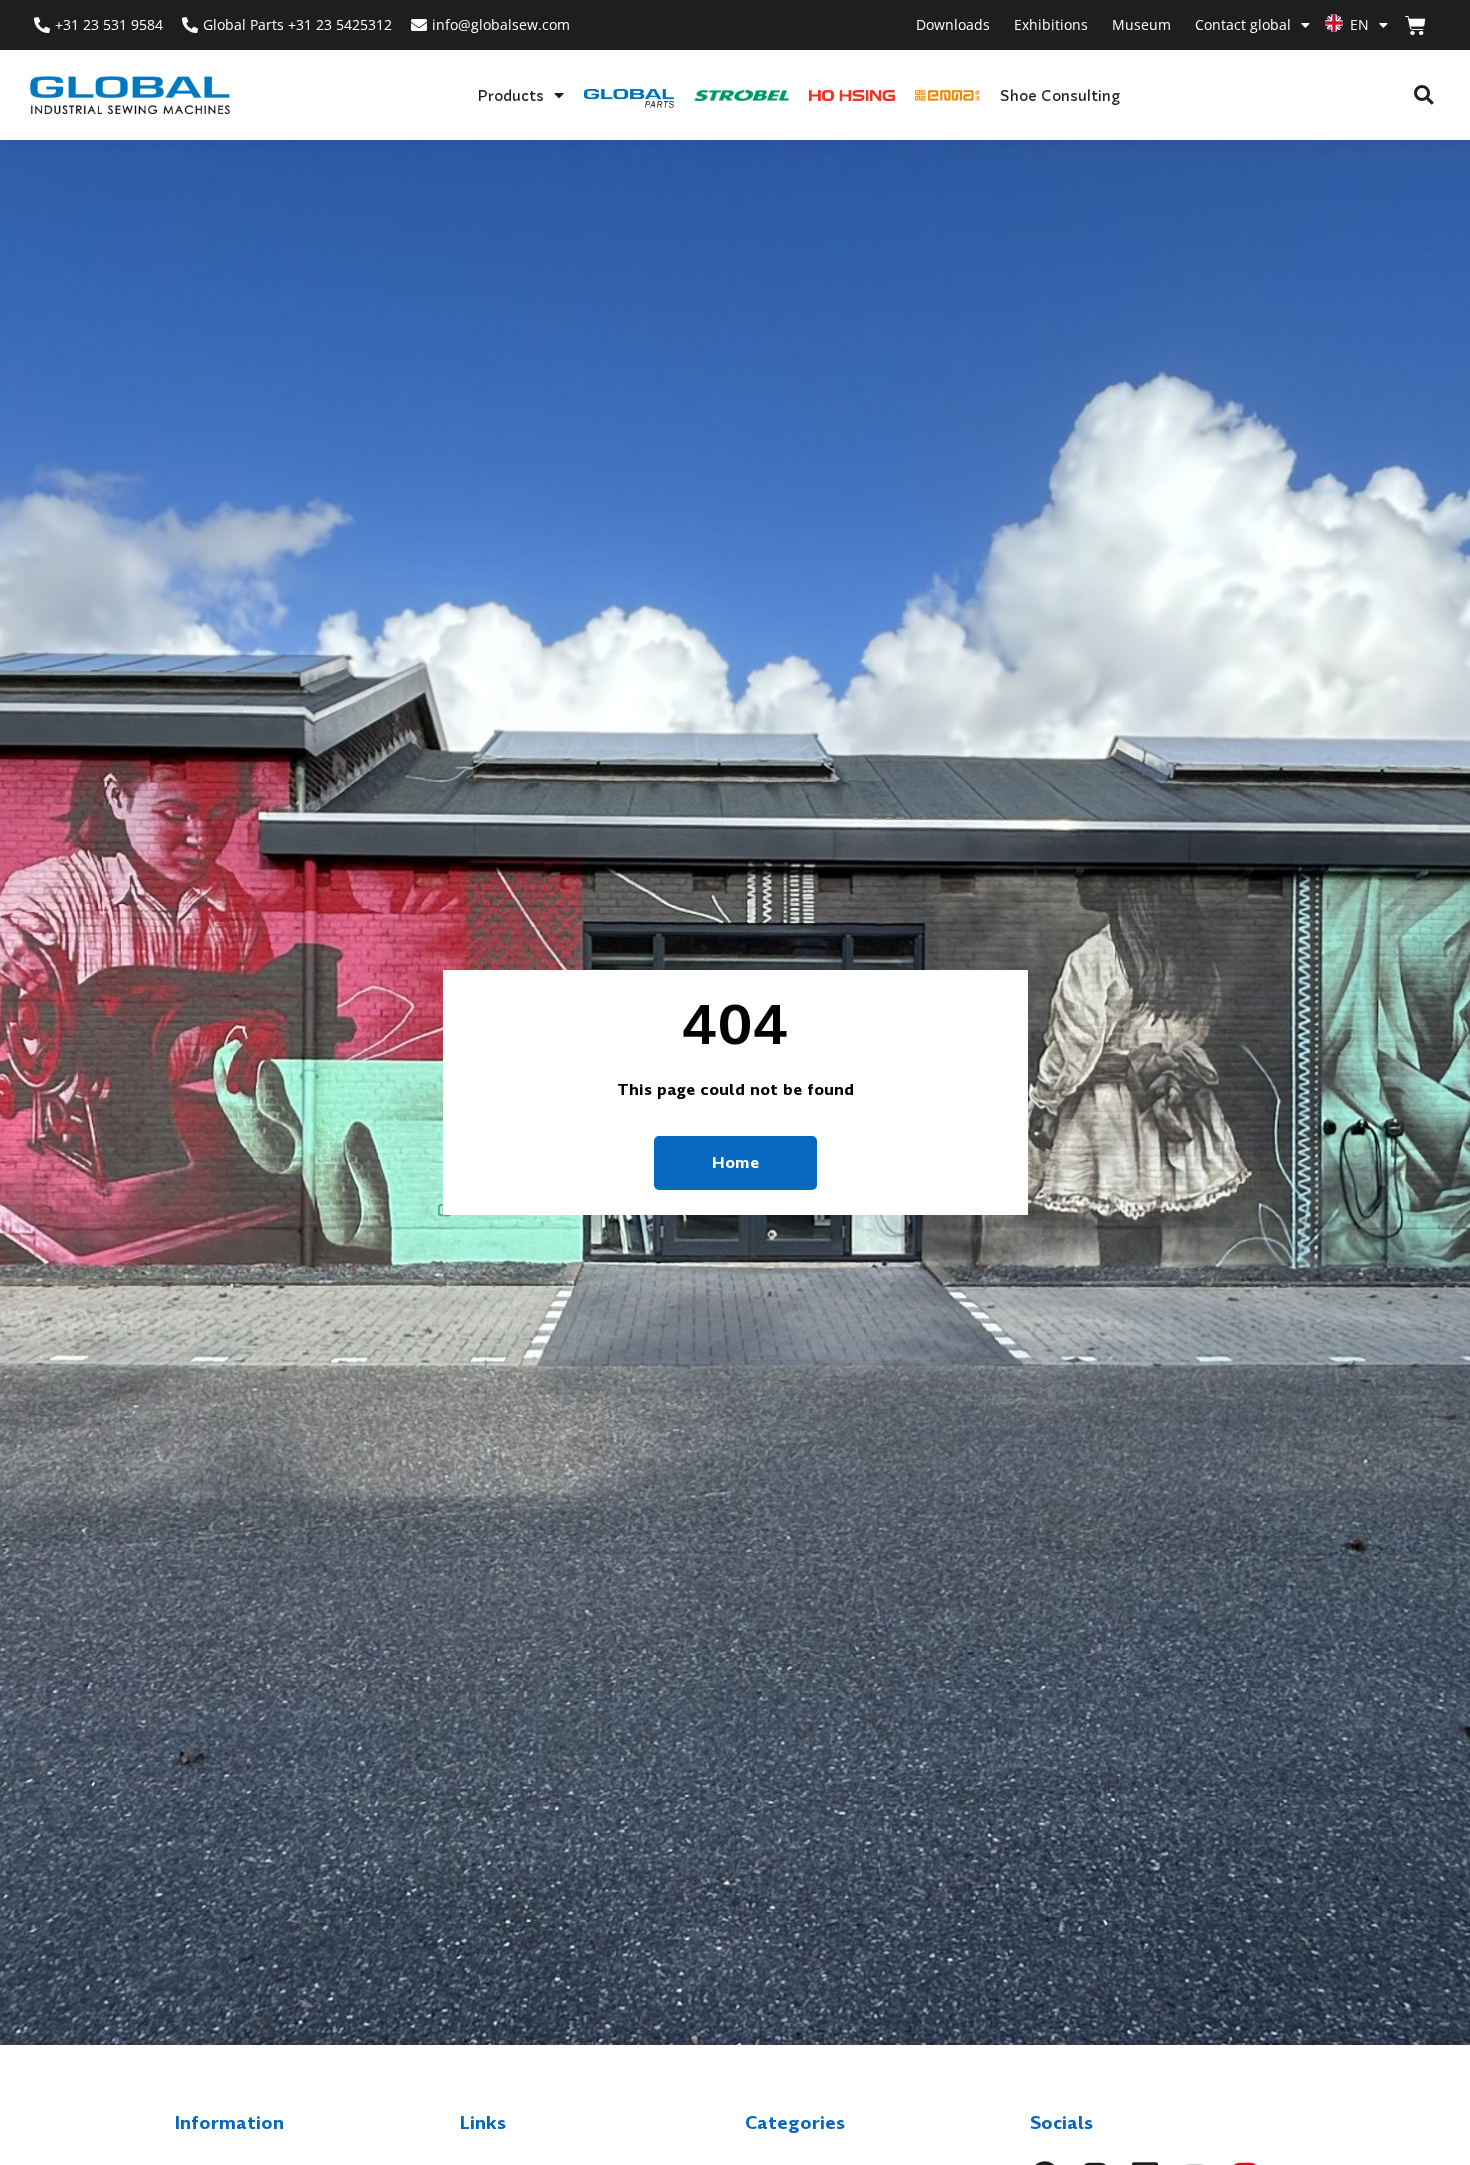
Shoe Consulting (1060, 95)
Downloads (953, 24)
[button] (1423, 95)
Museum (1141, 24)
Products (510, 95)
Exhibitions (1051, 24)
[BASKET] (1415, 25)
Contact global (1243, 24)
